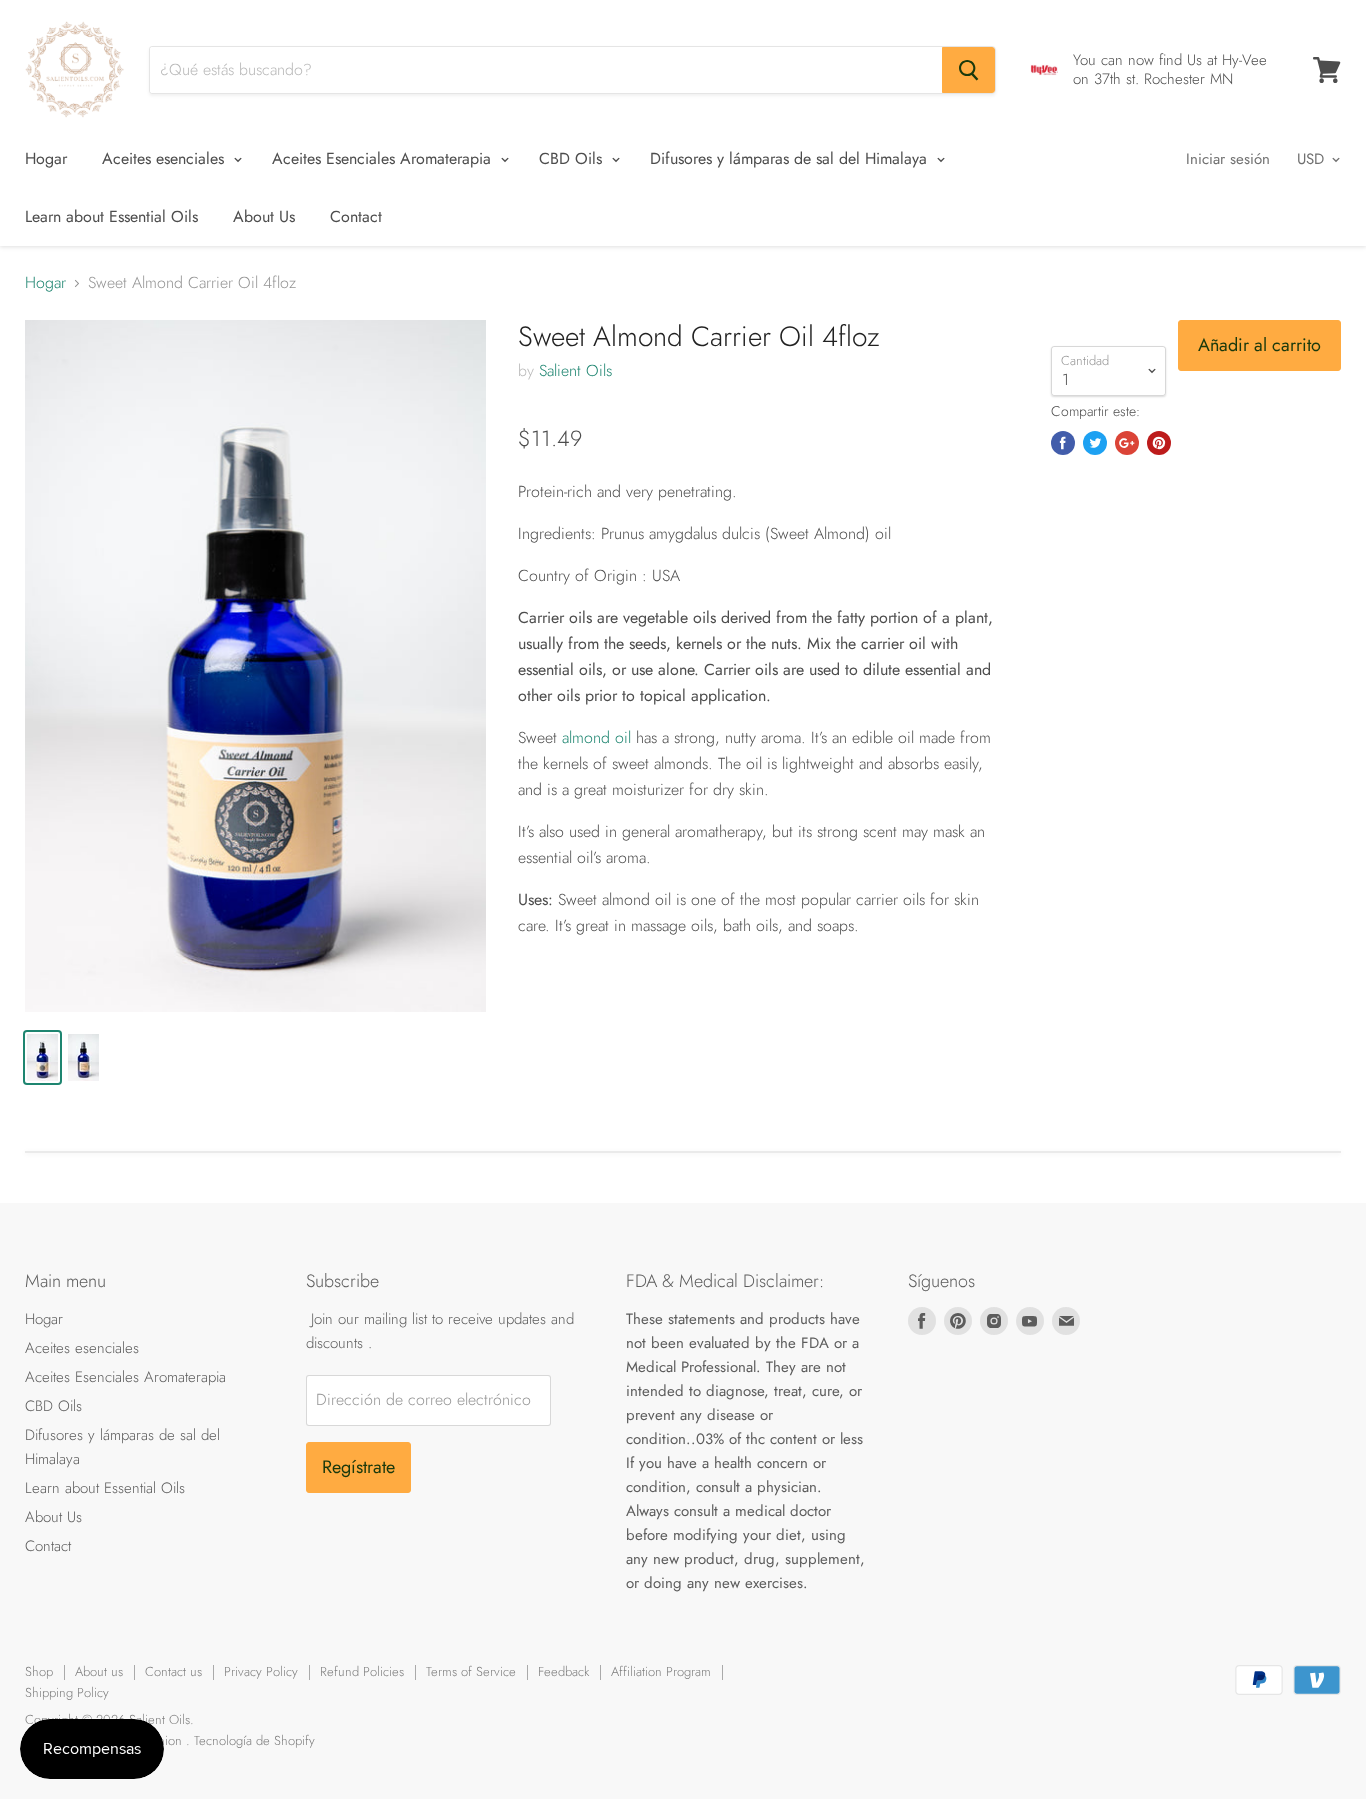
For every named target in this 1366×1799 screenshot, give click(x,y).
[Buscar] (968, 70)
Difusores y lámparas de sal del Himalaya (791, 158)
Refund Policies (362, 1671)
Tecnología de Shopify (254, 1740)
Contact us (173, 1671)
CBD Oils (573, 158)
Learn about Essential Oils (111, 216)
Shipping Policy (67, 1692)
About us (99, 1671)
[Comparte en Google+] (1127, 443)
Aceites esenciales (165, 158)
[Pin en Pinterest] (1159, 443)
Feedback (563, 1671)
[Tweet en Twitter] (1095, 443)
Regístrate (358, 1467)
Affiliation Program (661, 1671)
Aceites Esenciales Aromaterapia (384, 158)
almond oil (596, 737)
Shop (39, 1671)
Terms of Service (471, 1671)
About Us (264, 216)
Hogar (46, 158)
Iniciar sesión (1228, 159)
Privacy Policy (261, 1671)
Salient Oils (575, 370)
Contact (356, 216)
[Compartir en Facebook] (1063, 443)
